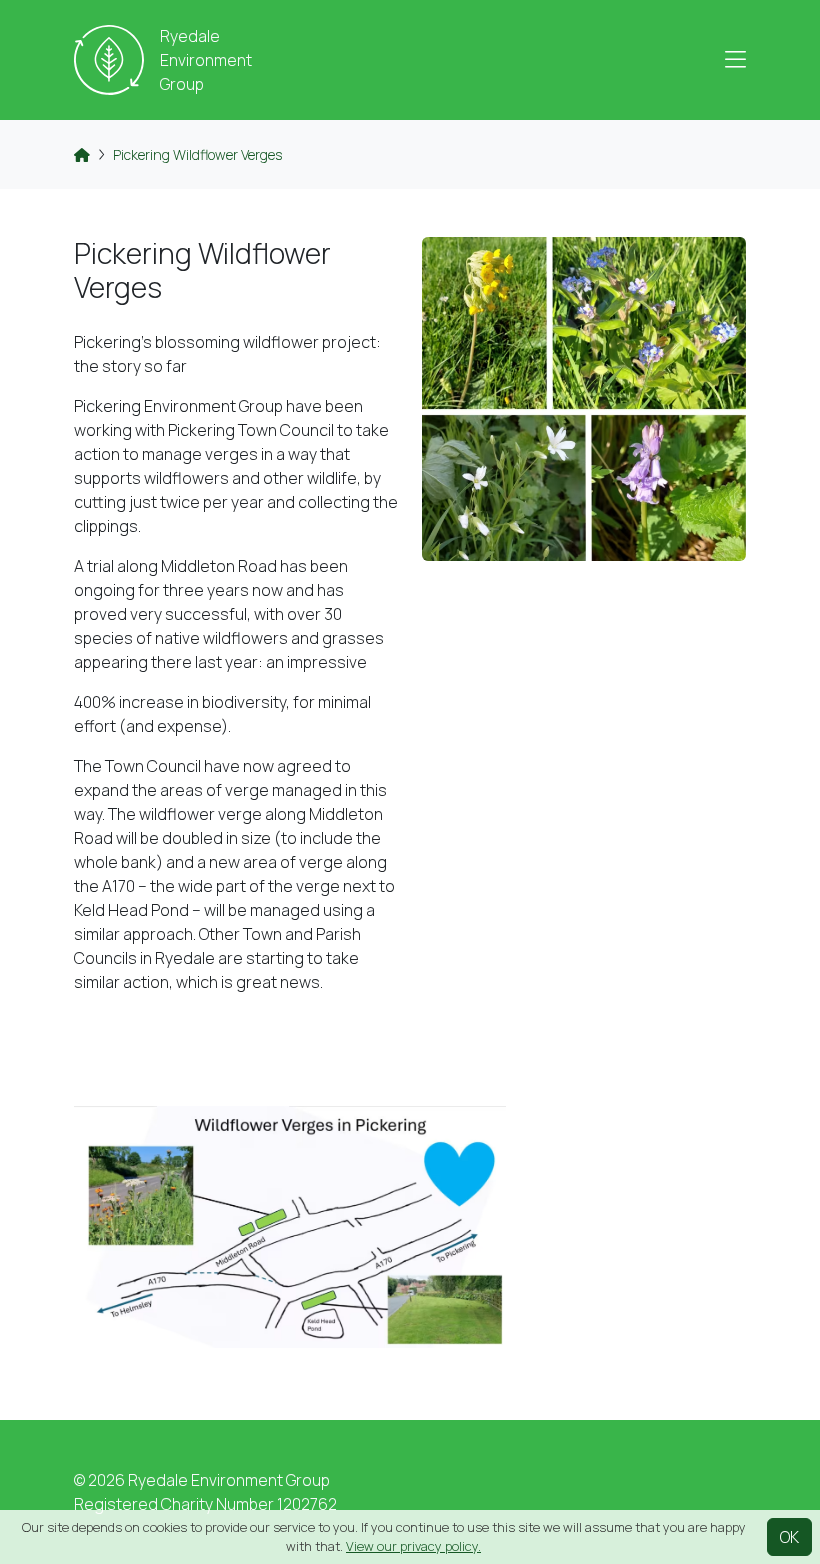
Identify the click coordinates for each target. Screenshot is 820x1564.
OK (789, 1537)
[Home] (82, 154)
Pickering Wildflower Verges (197, 154)
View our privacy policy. (413, 1546)
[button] (735, 60)
